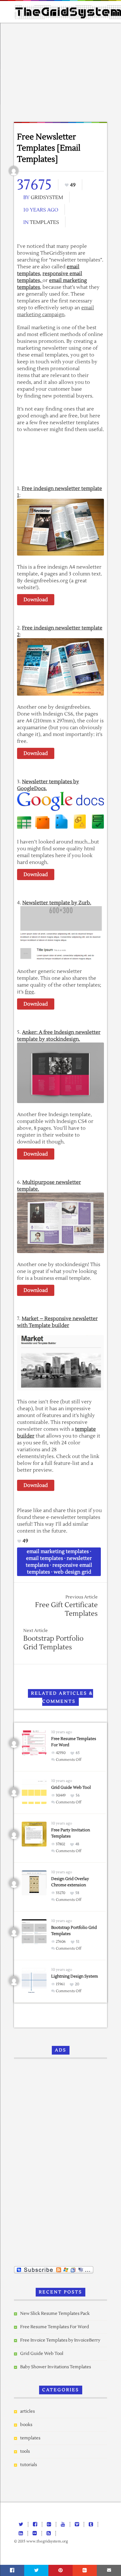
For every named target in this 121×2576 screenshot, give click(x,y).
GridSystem (47, 198)
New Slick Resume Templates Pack (55, 2314)
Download (36, 600)
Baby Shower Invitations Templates (56, 2367)
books (26, 2425)
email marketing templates (58, 1552)
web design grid (72, 1572)
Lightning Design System (75, 1976)
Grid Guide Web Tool (71, 1788)
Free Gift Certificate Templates (66, 1609)
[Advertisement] (60, 74)
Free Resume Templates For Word (55, 2327)
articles (27, 2411)
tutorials (29, 2465)
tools (25, 2451)
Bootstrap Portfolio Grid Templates (53, 1643)
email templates (45, 1558)
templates (44, 222)
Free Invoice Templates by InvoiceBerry (60, 2340)
